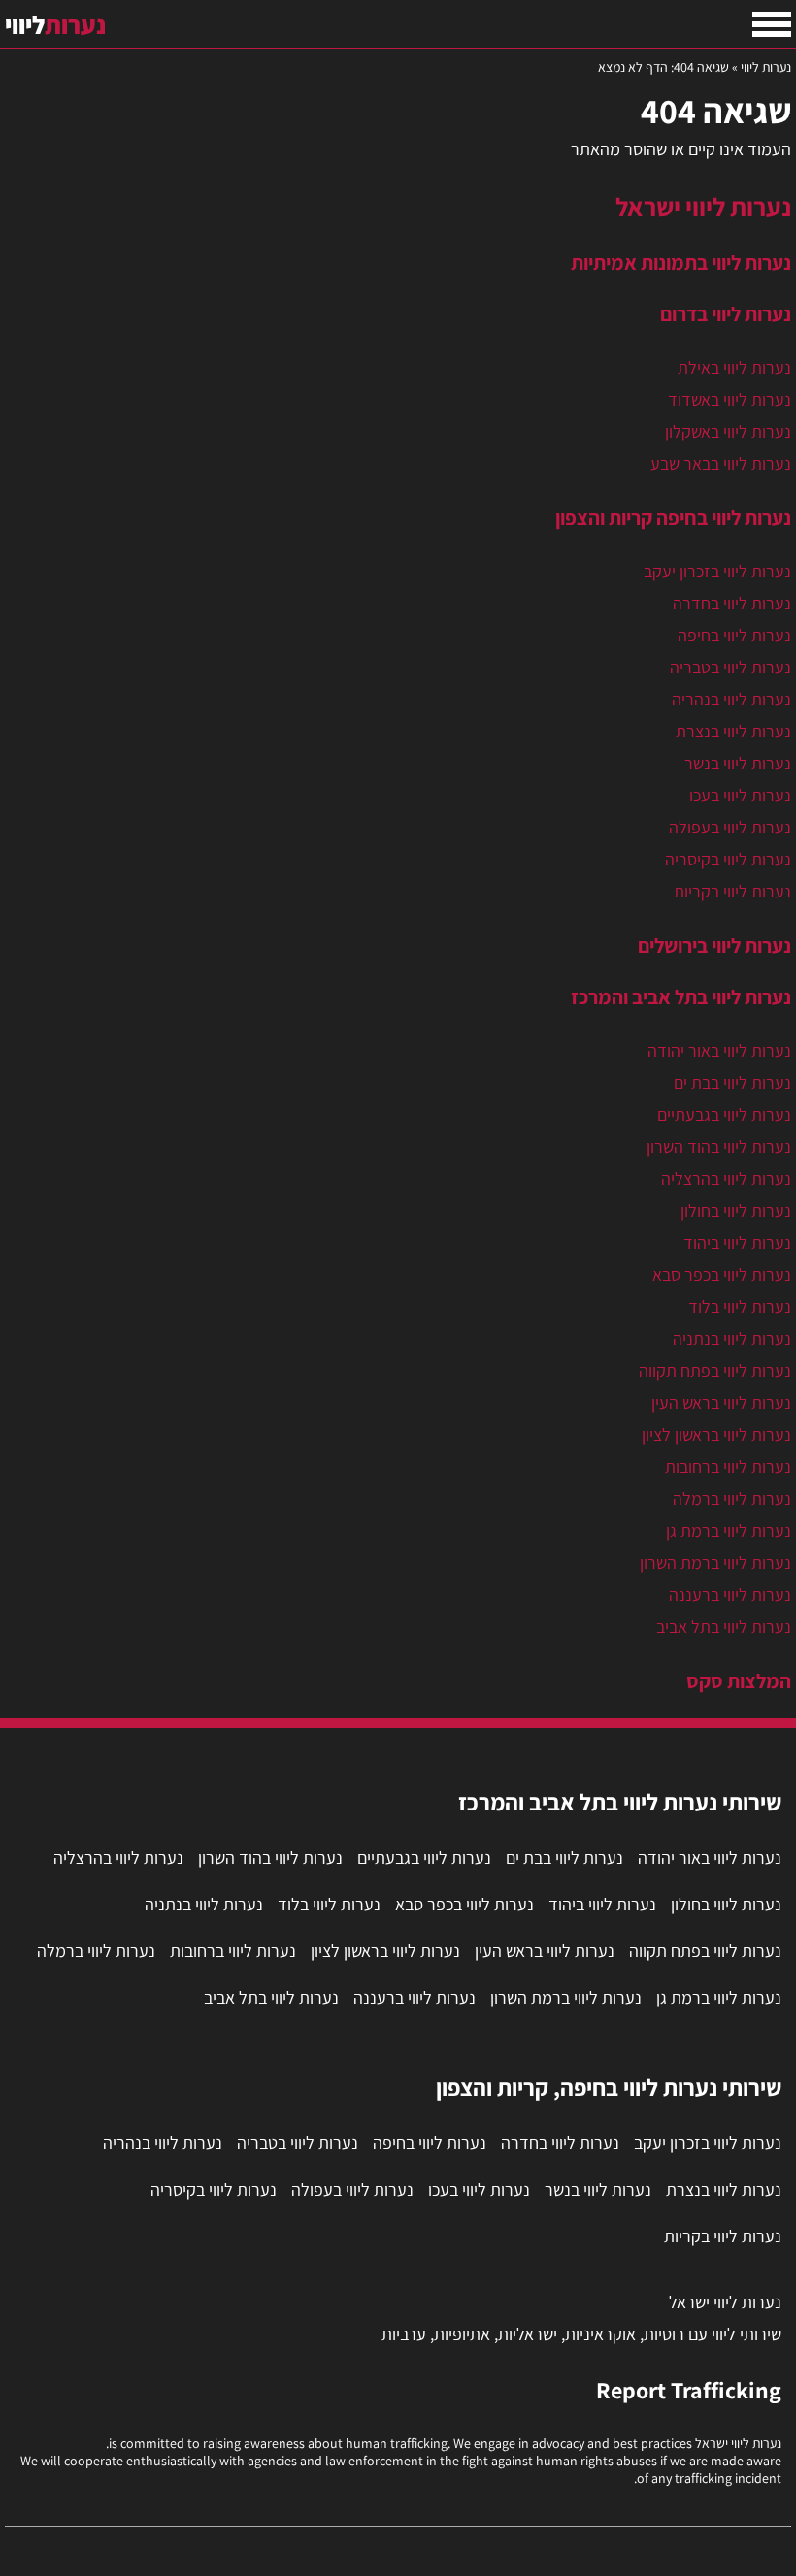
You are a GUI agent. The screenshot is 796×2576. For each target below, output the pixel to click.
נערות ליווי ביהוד (737, 1242)
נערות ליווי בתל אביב (724, 1627)
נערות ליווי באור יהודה (719, 1050)
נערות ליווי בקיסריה (728, 859)
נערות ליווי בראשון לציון (716, 1435)
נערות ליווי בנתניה (732, 1338)
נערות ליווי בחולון (736, 1210)
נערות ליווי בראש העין (721, 1402)
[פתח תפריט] (772, 24)
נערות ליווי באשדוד (730, 399)
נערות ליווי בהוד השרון (719, 1146)
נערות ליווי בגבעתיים (724, 1114)
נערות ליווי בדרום (726, 313)
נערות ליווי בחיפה (734, 635)
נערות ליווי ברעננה (730, 1595)
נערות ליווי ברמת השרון (715, 1563)
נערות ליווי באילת (734, 367)
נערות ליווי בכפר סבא (722, 1274)
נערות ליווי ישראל (703, 207)
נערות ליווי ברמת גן (729, 1531)
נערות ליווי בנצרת (733, 731)
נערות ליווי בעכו (740, 795)
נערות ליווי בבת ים (732, 1082)
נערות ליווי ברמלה (732, 1499)
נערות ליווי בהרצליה (726, 1178)
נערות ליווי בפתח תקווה (715, 1370)
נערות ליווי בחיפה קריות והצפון (673, 517)
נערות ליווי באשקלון (728, 431)
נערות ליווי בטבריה (730, 667)
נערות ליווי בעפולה (730, 827)
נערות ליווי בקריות (732, 891)
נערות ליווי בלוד (740, 1306)
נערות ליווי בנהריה (731, 699)
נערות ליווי (766, 67)
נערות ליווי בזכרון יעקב (717, 571)
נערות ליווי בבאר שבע (721, 463)
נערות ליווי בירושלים (714, 945)
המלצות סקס (739, 1680)
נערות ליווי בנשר (738, 763)
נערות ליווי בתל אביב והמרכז (681, 996)
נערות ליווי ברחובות (728, 1467)
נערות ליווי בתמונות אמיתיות (681, 262)
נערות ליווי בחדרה (732, 603)
